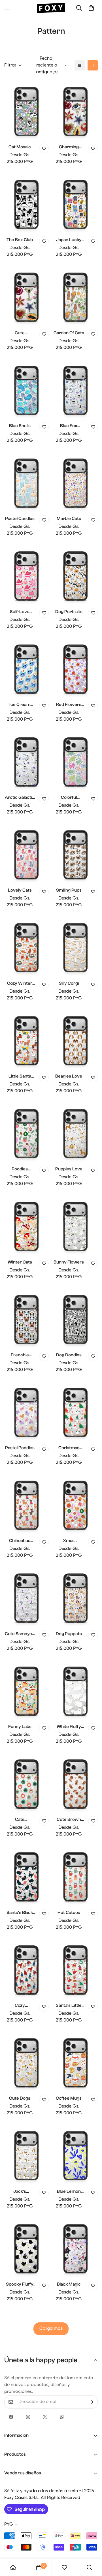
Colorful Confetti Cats (69, 798)
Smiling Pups (69, 890)
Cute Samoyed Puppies (20, 1634)
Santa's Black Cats (20, 1913)
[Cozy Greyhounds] (26, 1969)
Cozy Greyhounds (20, 2006)
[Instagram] (28, 2417)
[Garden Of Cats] (76, 296)
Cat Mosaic (20, 147)
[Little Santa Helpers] (26, 1040)
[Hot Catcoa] (76, 1876)
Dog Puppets (69, 1634)
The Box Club (20, 240)
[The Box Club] (26, 203)
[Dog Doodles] (76, 1319)
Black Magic (69, 2284)
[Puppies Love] (76, 1133)
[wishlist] (64, 2568)
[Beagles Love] (76, 1040)
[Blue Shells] (26, 389)
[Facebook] (11, 2417)
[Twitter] (45, 2417)
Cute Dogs (20, 2098)
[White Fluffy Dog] (76, 1690)
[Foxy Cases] (51, 8)
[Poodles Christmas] (26, 1133)
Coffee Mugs (69, 2098)
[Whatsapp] (62, 2417)
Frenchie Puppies (20, 1355)
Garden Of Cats (69, 333)
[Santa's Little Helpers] (76, 1969)
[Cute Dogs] (26, 2062)
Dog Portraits (69, 612)
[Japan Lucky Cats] (76, 203)
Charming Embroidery (69, 147)
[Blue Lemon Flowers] (76, 2155)
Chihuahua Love (20, 1541)
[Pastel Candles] (26, 482)
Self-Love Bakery (20, 612)
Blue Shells (20, 426)
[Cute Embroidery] (26, 296)
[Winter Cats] (26, 1225)
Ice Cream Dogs (20, 705)
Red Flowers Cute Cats (69, 705)
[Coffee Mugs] (76, 2062)
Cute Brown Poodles (69, 1820)
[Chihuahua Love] (26, 1504)
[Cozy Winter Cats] (26, 947)
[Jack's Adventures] (26, 2155)
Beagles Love (69, 1076)
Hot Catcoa (69, 1913)
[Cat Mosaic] (26, 111)
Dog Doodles (69, 1355)
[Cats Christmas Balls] (26, 1783)
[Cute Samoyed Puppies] (26, 1597)
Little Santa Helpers (20, 1077)
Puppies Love (69, 1169)
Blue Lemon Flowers (69, 2192)
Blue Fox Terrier (69, 426)
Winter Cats (20, 1262)
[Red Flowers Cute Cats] (76, 668)
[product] (13, 2568)
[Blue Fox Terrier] (76, 389)
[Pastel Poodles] (26, 1411)
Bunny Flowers (69, 1262)
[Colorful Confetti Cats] (76, 761)
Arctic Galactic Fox (20, 798)
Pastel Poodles (20, 1448)
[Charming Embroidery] (76, 111)
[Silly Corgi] (76, 947)
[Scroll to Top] (92, 2546)
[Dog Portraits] (76, 575)
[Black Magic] (76, 2248)
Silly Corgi (69, 983)
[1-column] (80, 65)
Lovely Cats (20, 890)
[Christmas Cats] (76, 1411)
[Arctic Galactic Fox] (26, 761)
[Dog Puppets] (76, 1597)
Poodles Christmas (20, 1169)
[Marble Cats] (76, 482)
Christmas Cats (69, 1448)
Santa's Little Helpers (69, 2006)
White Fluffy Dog (69, 1727)
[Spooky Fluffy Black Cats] (26, 2248)
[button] (91, 8)
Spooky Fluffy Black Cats (20, 2285)
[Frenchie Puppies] (26, 1319)
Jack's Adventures (20, 2192)
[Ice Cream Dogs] (26, 668)
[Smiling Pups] (76, 854)
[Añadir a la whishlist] (44, 148)
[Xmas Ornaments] (76, 1504)
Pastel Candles (20, 519)
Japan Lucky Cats (69, 240)
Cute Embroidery (20, 333)
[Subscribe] (92, 2402)
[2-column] (93, 65)
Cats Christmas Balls (20, 1820)
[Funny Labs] (26, 1690)
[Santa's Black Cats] (26, 1876)
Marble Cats (69, 519)
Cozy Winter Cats (20, 984)
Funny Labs (20, 1727)
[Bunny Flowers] (76, 1225)
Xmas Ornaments (69, 1541)
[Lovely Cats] (26, 854)
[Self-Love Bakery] (26, 575)
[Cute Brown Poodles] (76, 1783)
